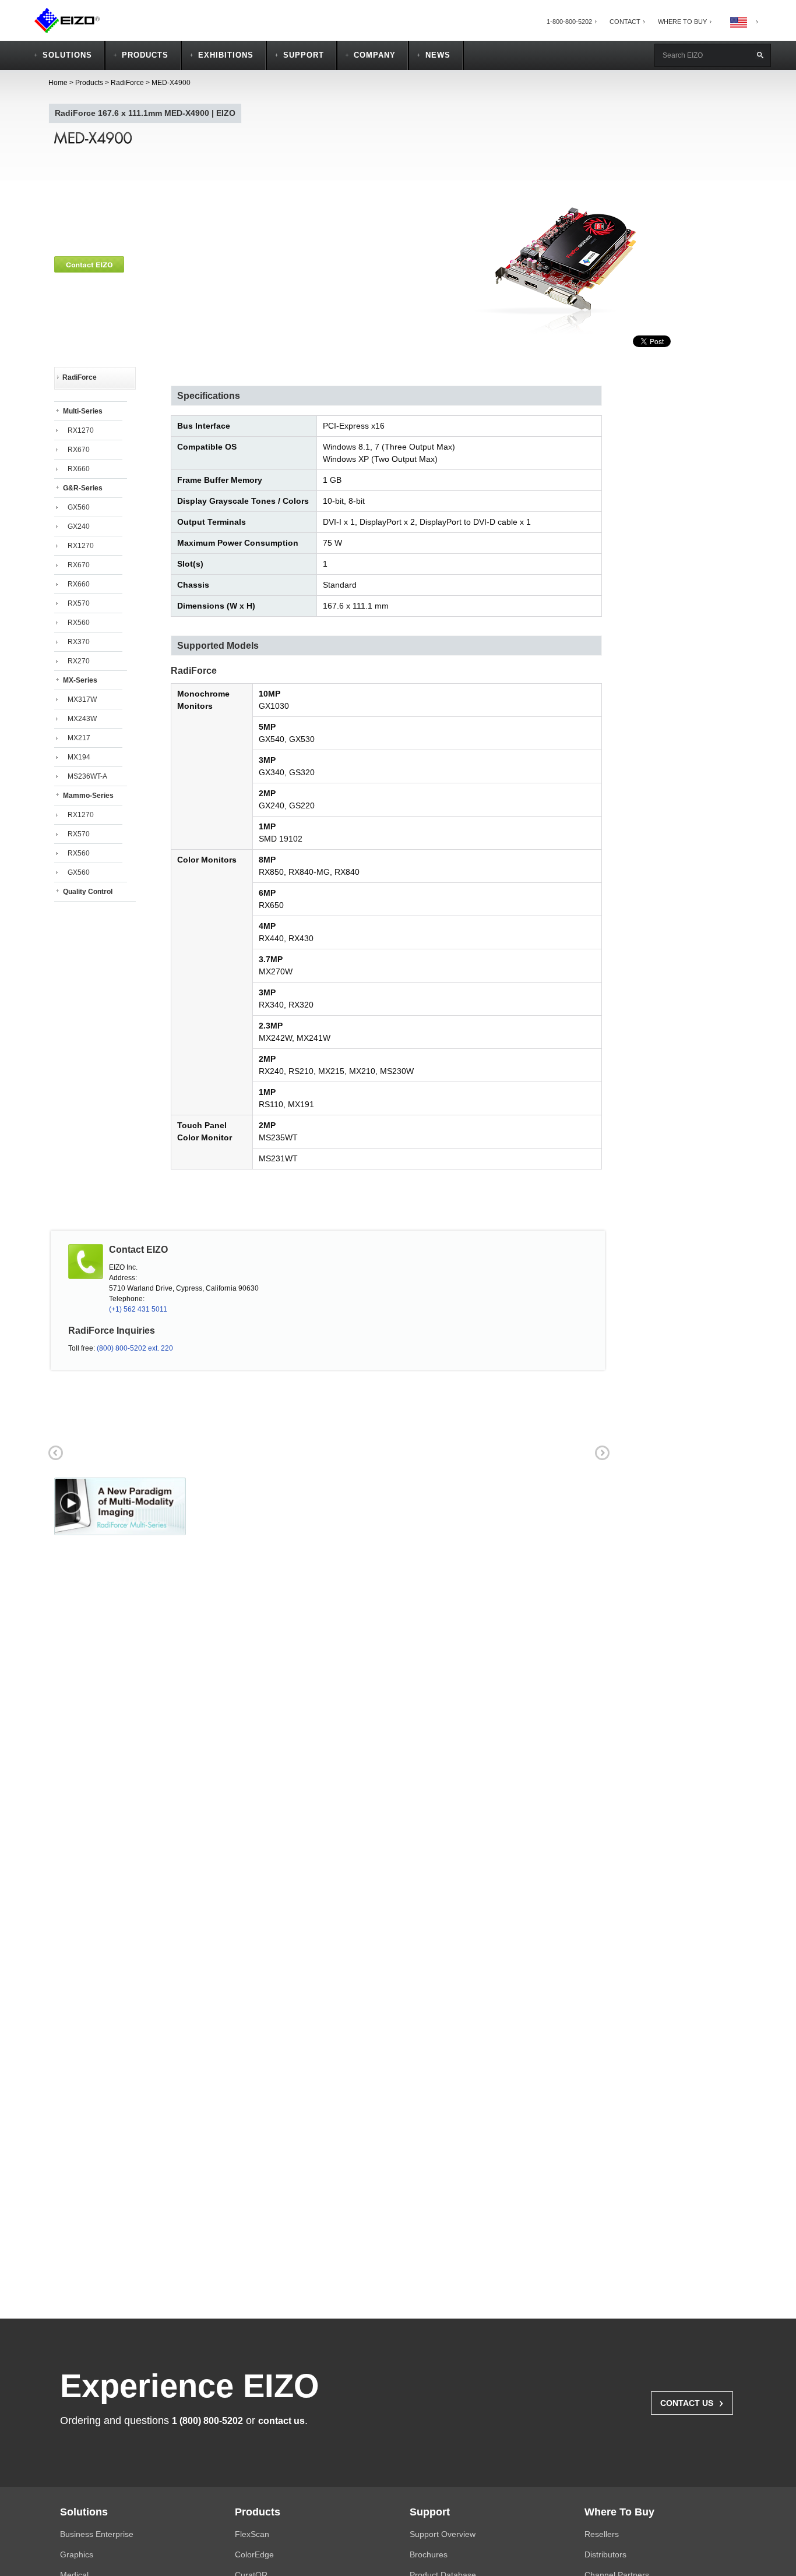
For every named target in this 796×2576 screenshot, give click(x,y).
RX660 (79, 469)
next (601, 1451)
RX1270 (81, 430)
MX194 (79, 757)
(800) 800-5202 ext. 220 (135, 1348)
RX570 (79, 603)
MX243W (82, 719)
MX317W (82, 699)
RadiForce (127, 83)
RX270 (79, 661)
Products (89, 83)
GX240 (79, 526)
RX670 (79, 450)
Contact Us (692, 2402)
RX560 (79, 623)
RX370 (79, 642)
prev (54, 1451)
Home (58, 83)
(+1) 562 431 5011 (138, 1309)
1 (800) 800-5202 (207, 2421)
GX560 (79, 507)
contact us (281, 2421)
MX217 (79, 738)
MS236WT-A (87, 776)
